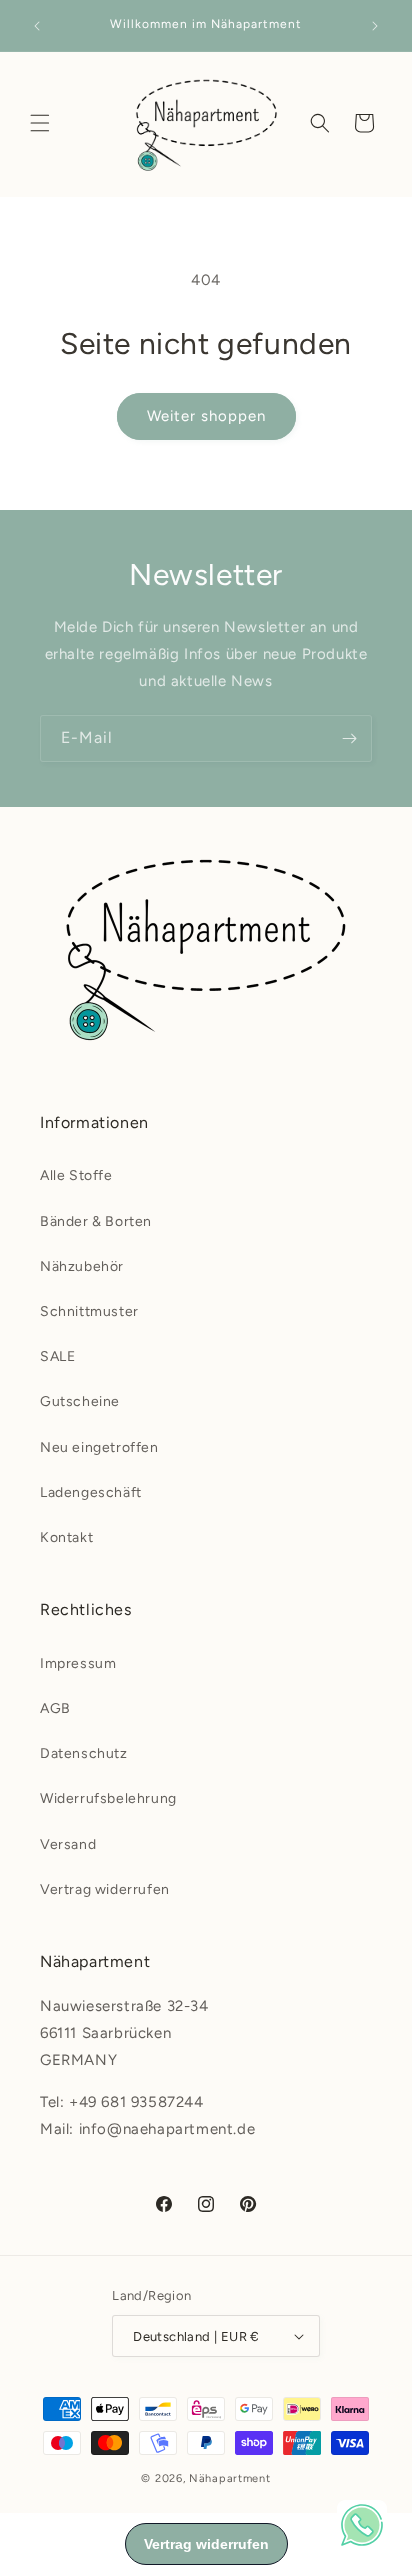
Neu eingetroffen (99, 1447)
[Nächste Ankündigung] (375, 26)
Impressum (78, 1663)
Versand (68, 1844)
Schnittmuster (89, 1311)
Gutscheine (80, 1401)
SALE (57, 1356)
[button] (40, 123)
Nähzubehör (82, 1266)
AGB (55, 1708)
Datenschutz (84, 1753)
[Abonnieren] (349, 738)
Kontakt (66, 1537)
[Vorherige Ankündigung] (37, 26)
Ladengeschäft (91, 1492)
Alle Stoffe (76, 1175)
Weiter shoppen (206, 416)
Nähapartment (229, 2478)
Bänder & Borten (96, 1221)
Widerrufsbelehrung (108, 1798)
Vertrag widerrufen (105, 1889)
